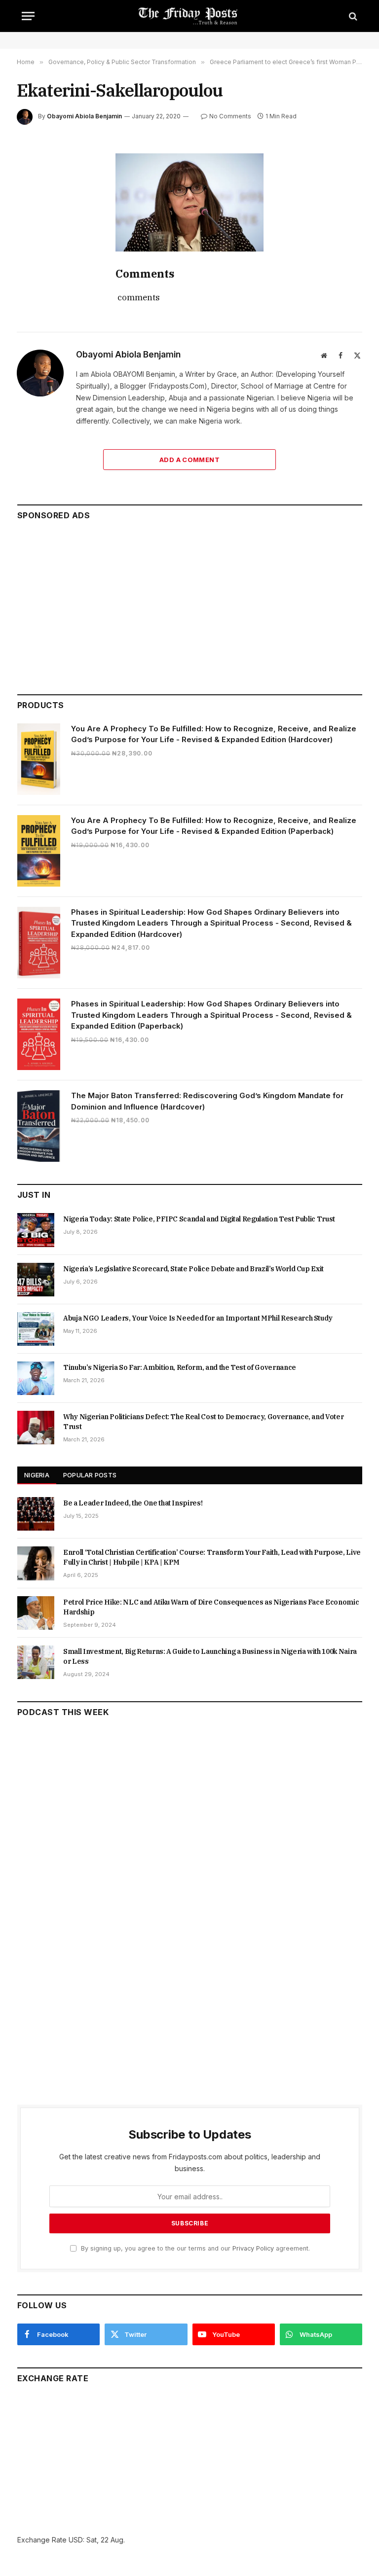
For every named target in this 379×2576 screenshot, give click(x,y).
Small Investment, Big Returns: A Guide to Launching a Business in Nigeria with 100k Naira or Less (210, 1656)
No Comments (230, 116)
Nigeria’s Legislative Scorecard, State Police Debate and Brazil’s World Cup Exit (193, 1269)
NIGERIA (37, 1475)
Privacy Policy (253, 2248)
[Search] (352, 16)
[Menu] (28, 16)
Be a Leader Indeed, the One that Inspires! (133, 1503)
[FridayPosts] (189, 16)
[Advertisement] (190, 603)
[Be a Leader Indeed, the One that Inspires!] (36, 1514)
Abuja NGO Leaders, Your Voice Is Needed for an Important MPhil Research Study (198, 1318)
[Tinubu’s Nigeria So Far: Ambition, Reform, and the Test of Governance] (36, 1378)
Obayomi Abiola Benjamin (84, 116)
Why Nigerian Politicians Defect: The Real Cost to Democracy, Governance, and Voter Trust (203, 1422)
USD (76, 2540)
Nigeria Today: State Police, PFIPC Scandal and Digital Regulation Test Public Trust (199, 1219)
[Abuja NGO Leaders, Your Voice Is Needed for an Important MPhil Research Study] (36, 1329)
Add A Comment (189, 460)
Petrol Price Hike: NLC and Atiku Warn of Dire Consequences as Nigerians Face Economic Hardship (211, 1607)
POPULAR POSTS (90, 1475)
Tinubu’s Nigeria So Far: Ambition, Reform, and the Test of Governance (180, 1367)
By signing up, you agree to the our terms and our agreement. (194, 2248)
